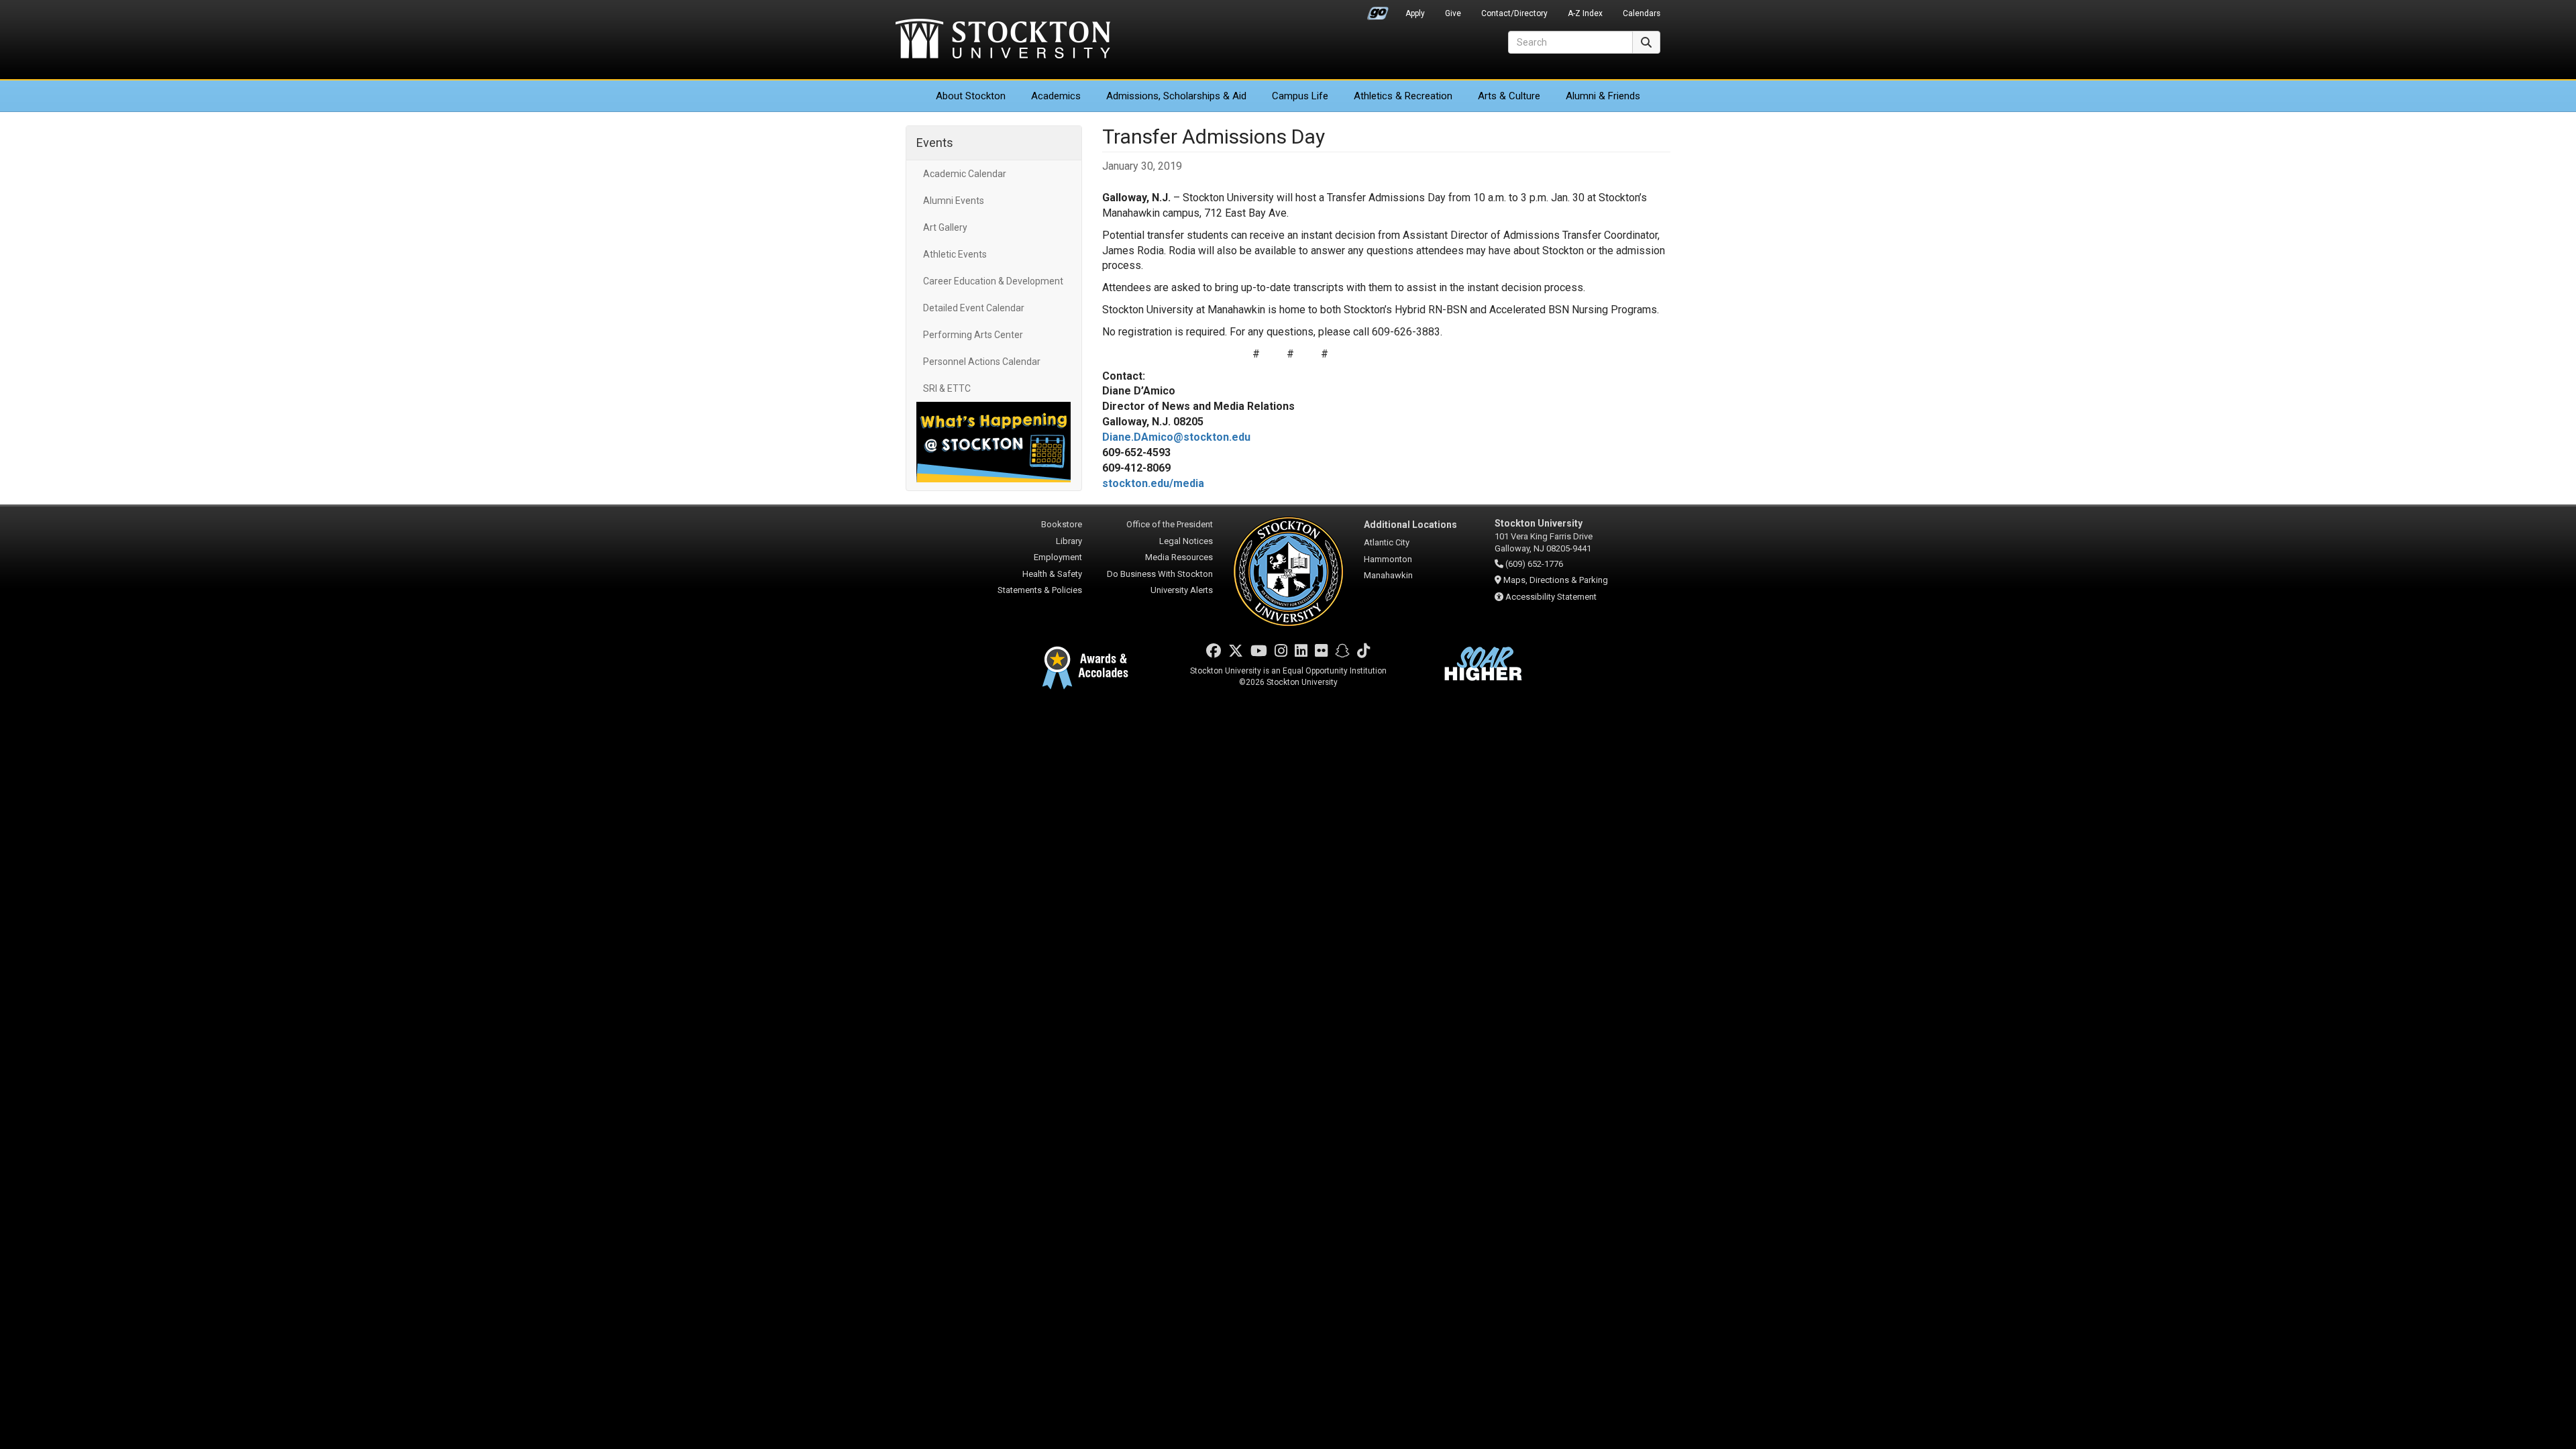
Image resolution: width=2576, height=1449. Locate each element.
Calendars (1642, 13)
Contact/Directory (1514, 13)
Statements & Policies (1040, 590)
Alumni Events (954, 201)
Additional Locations (1410, 525)
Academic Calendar (965, 174)
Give (1453, 13)
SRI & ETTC (947, 388)
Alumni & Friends (1603, 96)
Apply (1415, 13)
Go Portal (1378, 10)
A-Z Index (1585, 13)
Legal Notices (1186, 541)
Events (935, 143)
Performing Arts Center (973, 335)
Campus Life (1300, 96)
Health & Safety (1052, 574)
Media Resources (1179, 557)
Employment (1058, 557)
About (971, 96)
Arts (1509, 96)
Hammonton (1388, 559)
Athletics (1403, 96)
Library (1069, 541)
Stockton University (1003, 40)
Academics (1056, 96)
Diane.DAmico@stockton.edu (1176, 437)
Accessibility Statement (1551, 597)
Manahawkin (1388, 575)
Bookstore (1062, 524)
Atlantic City (1387, 542)
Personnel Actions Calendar (982, 362)
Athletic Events (955, 254)
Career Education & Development (993, 281)
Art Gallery (945, 227)
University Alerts (1182, 590)
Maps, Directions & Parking (1556, 580)
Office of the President (1170, 524)
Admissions (1176, 96)
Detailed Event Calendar (974, 308)
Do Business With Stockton (1160, 574)
